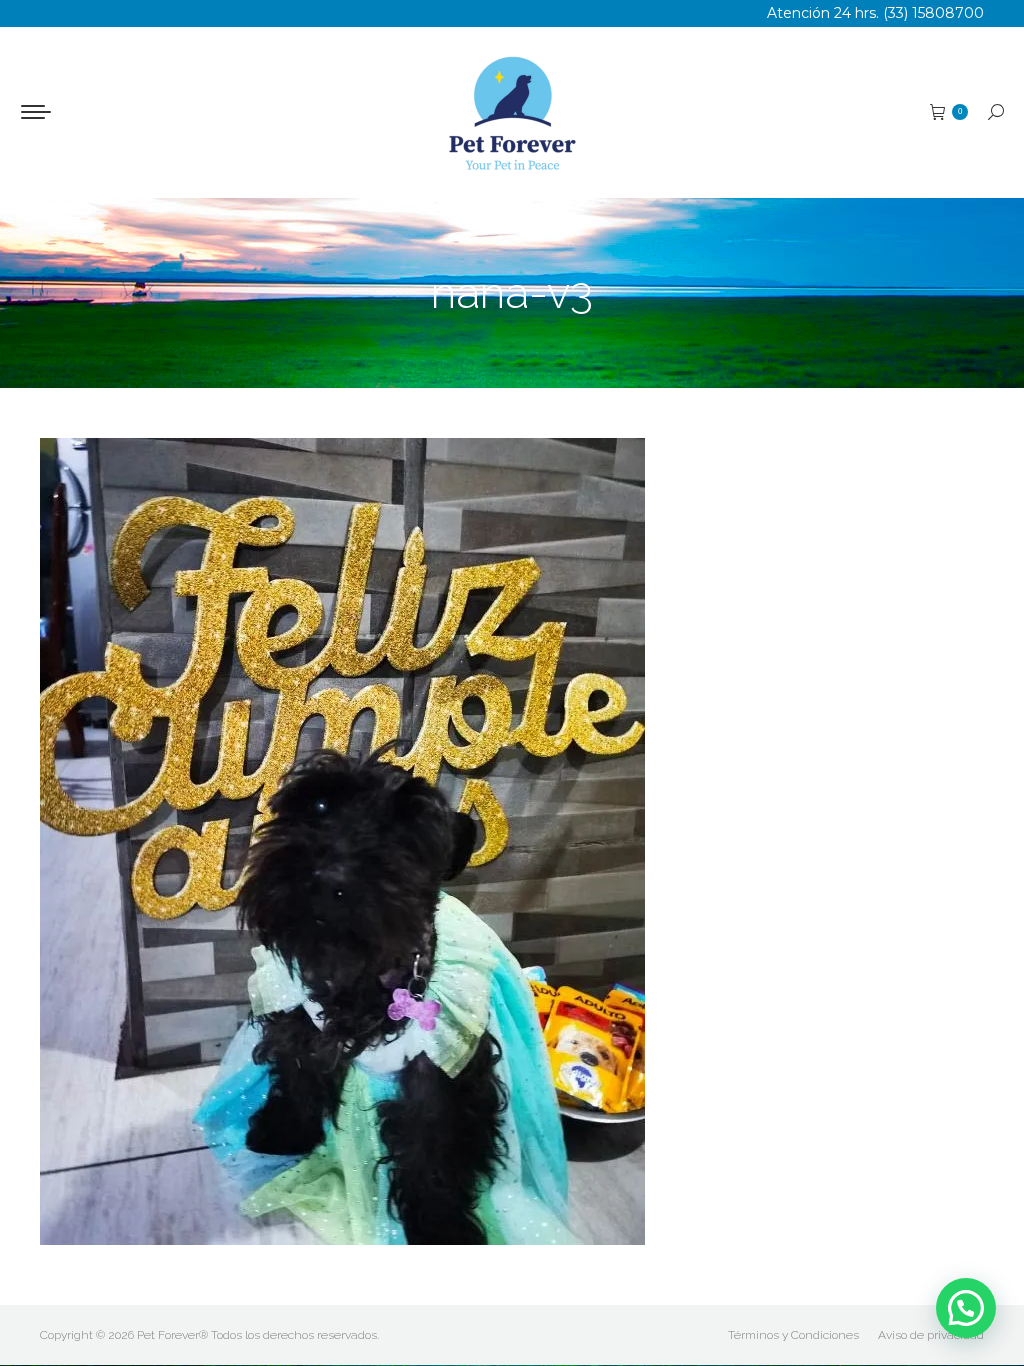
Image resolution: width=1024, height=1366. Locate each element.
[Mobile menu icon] (36, 112)
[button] (966, 1308)
